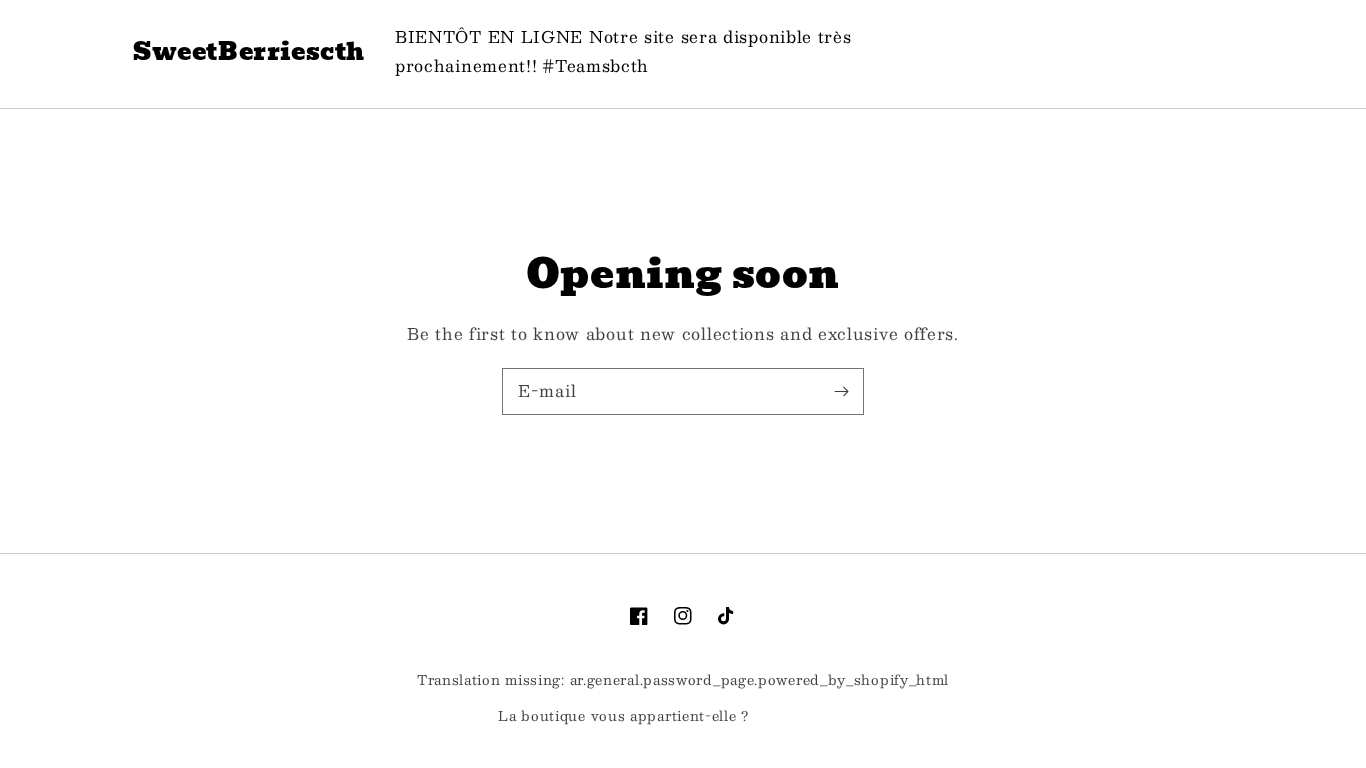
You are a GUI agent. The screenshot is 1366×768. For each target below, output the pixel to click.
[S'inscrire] (841, 391)
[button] (1113, 51)
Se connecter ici (811, 717)
